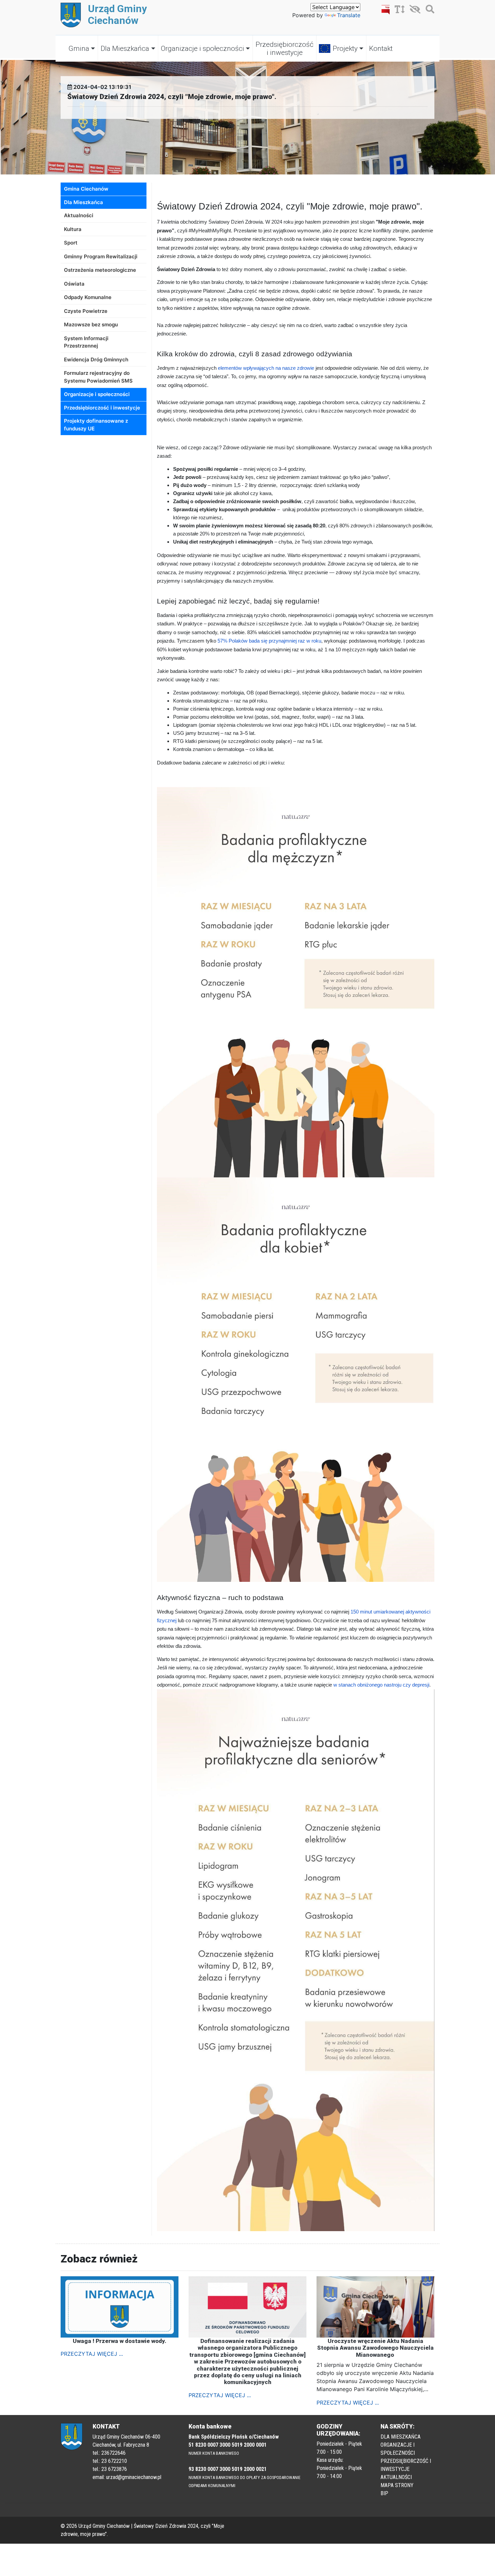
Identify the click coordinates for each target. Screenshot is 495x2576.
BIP (384, 2493)
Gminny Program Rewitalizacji (101, 256)
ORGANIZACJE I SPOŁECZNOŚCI (398, 2449)
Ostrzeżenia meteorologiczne (100, 270)
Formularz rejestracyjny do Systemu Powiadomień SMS (98, 377)
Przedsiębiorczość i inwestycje (285, 48)
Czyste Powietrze (86, 311)
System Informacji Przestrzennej (86, 342)
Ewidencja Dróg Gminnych (96, 360)
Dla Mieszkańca (125, 48)
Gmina (79, 48)
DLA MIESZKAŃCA (401, 2437)
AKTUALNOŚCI (396, 2477)
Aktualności (79, 215)
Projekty (345, 48)
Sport (71, 243)
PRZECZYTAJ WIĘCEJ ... (92, 2354)
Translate (349, 15)
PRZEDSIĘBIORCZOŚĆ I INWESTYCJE (406, 2465)
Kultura (73, 229)
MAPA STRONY (397, 2485)
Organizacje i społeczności (203, 48)
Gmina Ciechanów (86, 189)
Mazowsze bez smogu (91, 324)
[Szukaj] (428, 10)
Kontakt (381, 48)
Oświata (74, 284)
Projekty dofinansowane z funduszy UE (96, 425)
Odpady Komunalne (88, 297)
